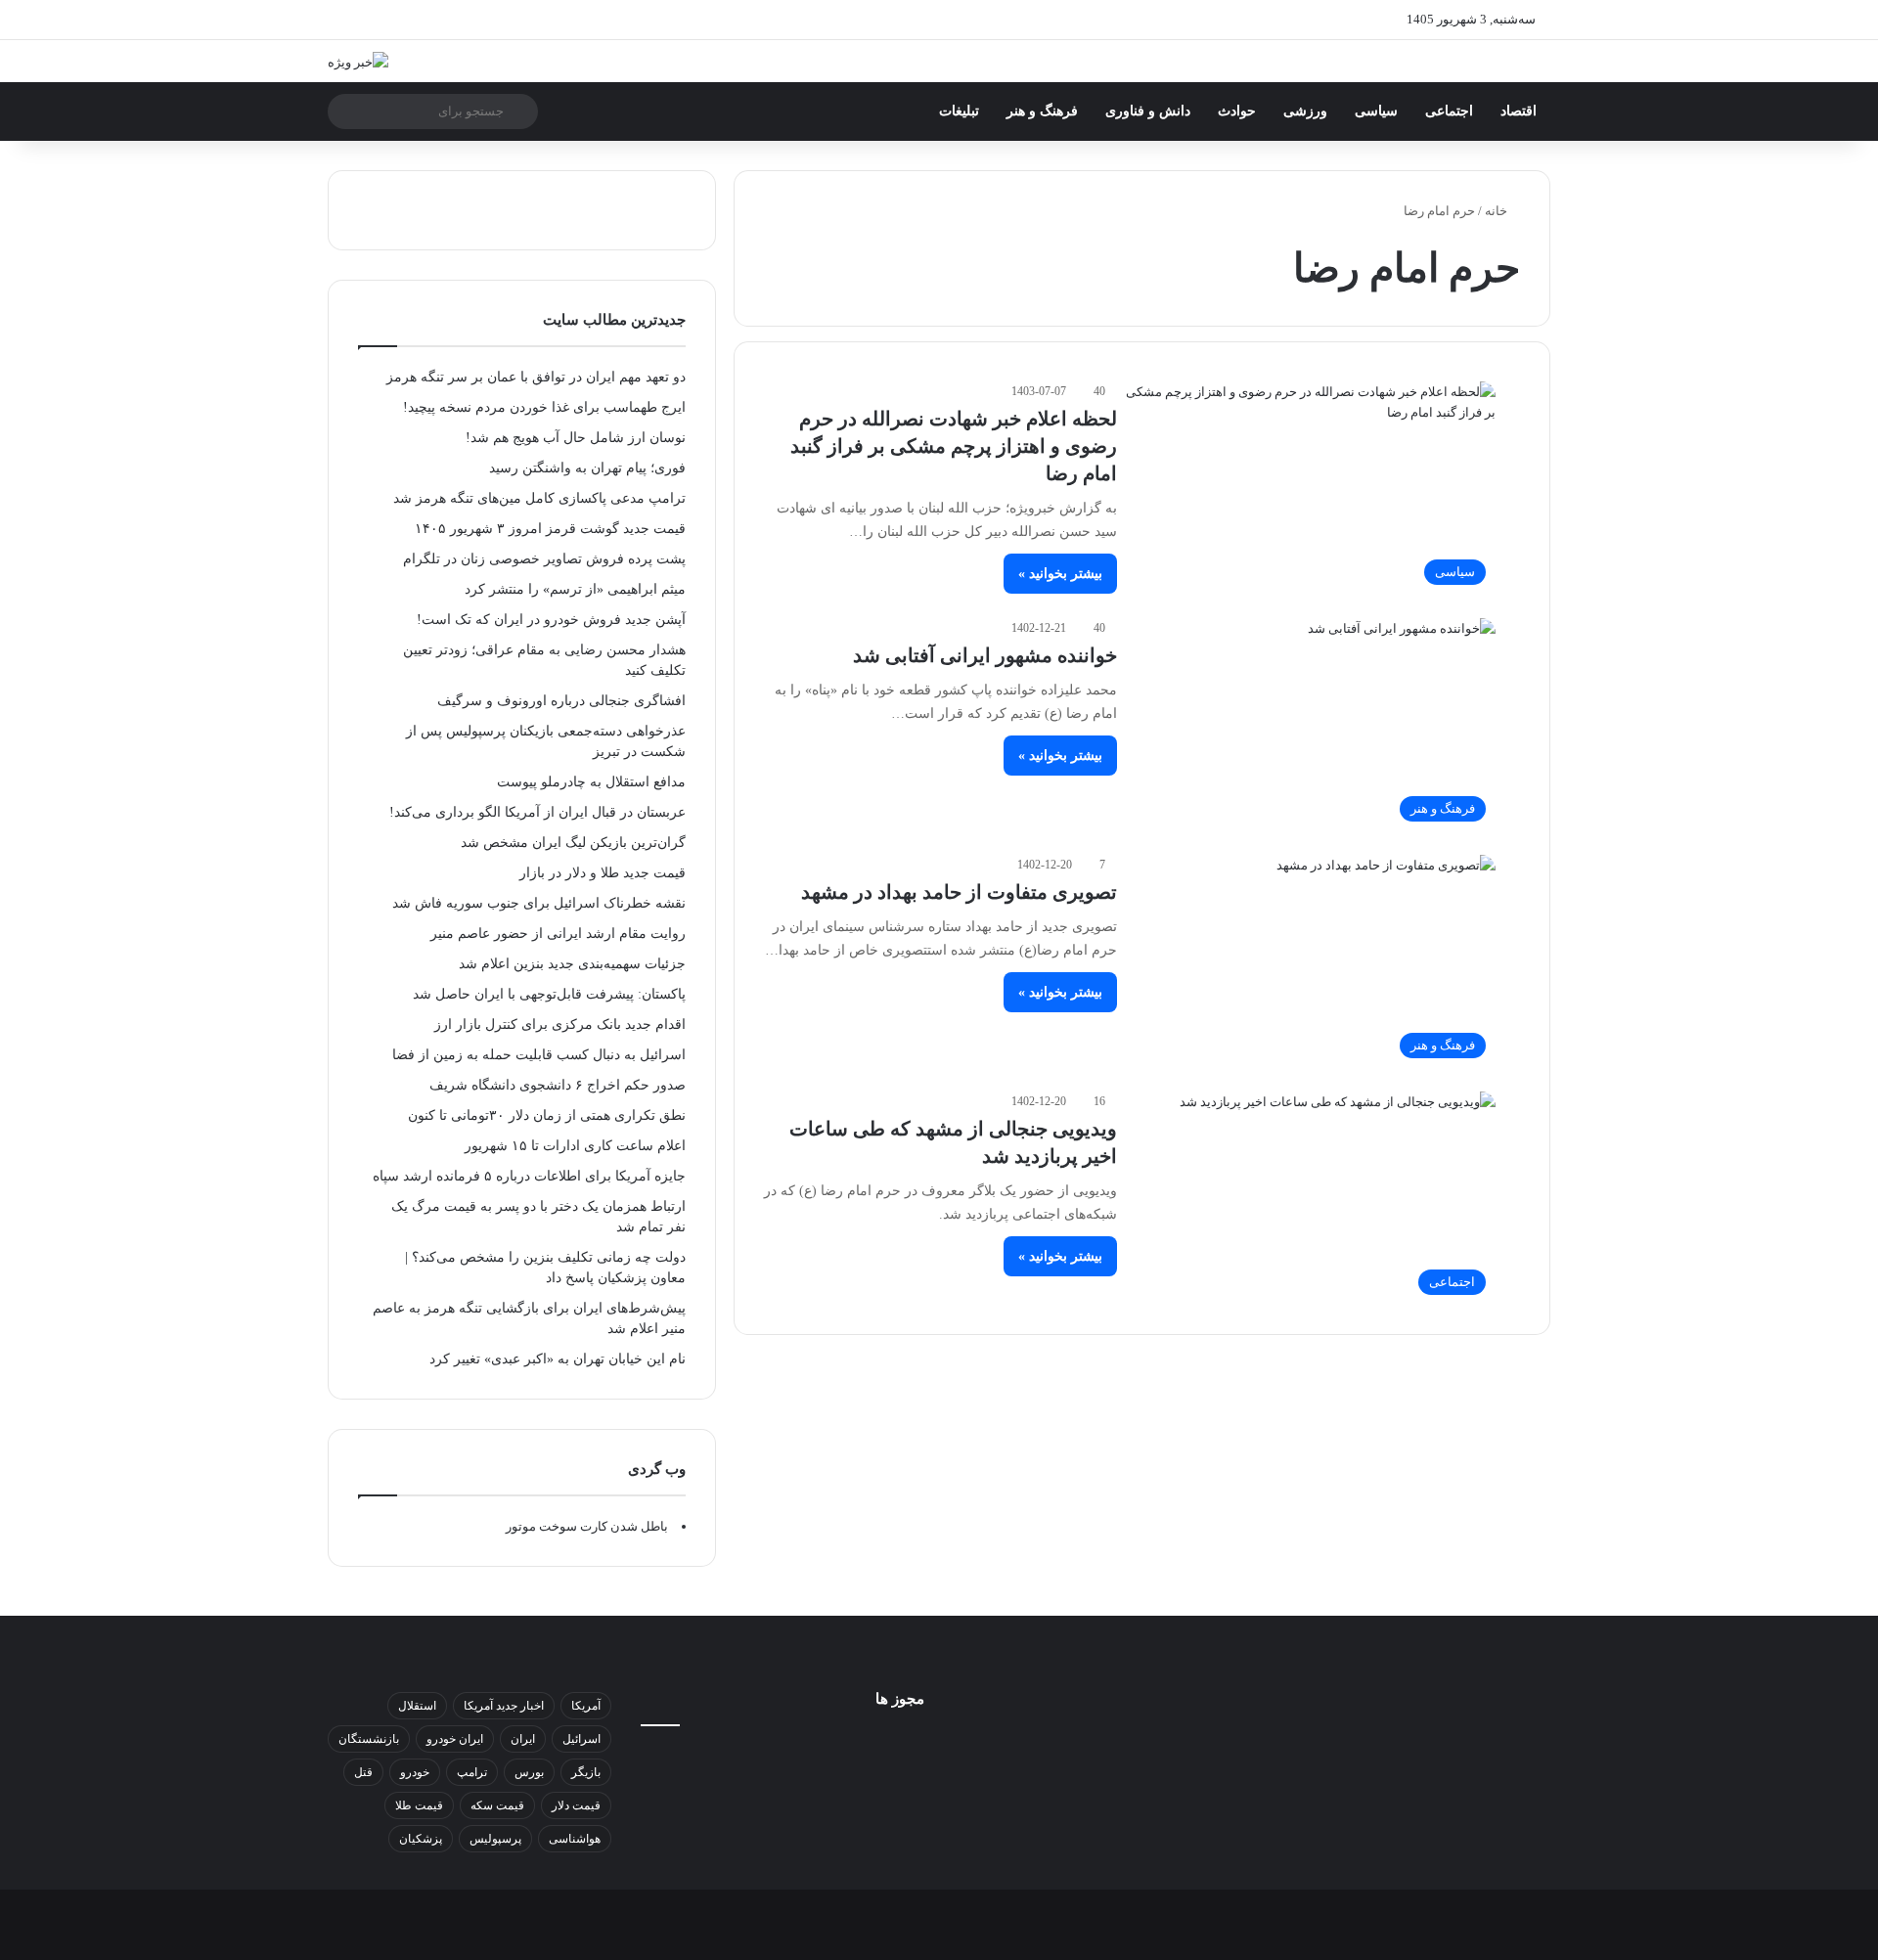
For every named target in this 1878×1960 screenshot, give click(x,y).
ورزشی (1305, 111)
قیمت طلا (419, 1805)
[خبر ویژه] (358, 61)
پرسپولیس (495, 1839)
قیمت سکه (497, 1805)
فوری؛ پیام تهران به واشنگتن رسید (587, 468)
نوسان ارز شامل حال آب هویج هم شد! (576, 438)
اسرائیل (581, 1739)
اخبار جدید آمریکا (504, 1706)
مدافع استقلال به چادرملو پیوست (591, 782)
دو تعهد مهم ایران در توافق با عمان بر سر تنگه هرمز (536, 377)
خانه (1498, 211)
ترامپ (472, 1772)
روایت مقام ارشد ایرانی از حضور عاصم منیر (558, 934)
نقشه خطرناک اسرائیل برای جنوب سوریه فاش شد (539, 903)
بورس (529, 1772)
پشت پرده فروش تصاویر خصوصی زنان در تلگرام (544, 559)
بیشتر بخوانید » (1060, 574)
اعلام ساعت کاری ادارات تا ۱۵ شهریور (575, 1146)
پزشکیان (421, 1839)
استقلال (417, 1706)
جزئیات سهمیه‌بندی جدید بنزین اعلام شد (572, 964)
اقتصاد (1519, 111)
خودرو (415, 1772)
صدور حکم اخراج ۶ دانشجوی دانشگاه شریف (558, 1085)
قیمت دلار (576, 1805)
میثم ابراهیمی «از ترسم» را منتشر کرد (575, 589)
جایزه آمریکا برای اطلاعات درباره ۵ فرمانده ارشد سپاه (529, 1176)
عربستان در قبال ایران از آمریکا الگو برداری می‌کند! (537, 812)
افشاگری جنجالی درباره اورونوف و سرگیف (561, 701)
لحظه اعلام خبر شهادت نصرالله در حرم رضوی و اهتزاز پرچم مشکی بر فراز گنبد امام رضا (954, 446)
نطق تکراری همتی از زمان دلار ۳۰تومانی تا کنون (547, 1115)
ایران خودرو (455, 1739)
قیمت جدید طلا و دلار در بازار (603, 873)
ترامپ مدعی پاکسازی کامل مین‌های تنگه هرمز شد (539, 498)
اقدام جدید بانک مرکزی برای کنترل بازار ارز (560, 1025)
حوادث (1237, 111)
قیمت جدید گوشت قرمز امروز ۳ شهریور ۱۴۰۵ (550, 529)
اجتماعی (1449, 111)
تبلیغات (959, 111)
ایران (523, 1739)
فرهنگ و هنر (1042, 111)
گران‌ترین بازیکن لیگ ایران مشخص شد (573, 843)
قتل (363, 1772)
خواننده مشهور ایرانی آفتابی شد (985, 655)
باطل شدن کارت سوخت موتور (587, 1526)
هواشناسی (575, 1839)
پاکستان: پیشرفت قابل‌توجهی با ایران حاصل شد (549, 994)
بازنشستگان (369, 1739)
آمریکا (586, 1706)
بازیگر (586, 1772)
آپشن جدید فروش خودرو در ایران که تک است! (551, 620)
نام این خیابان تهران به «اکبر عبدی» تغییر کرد (558, 1359)
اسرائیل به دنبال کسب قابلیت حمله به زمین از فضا (539, 1055)
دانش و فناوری (1148, 111)
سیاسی (1376, 111)
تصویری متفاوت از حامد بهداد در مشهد (959, 892)
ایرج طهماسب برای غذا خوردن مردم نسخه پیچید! (544, 407)
